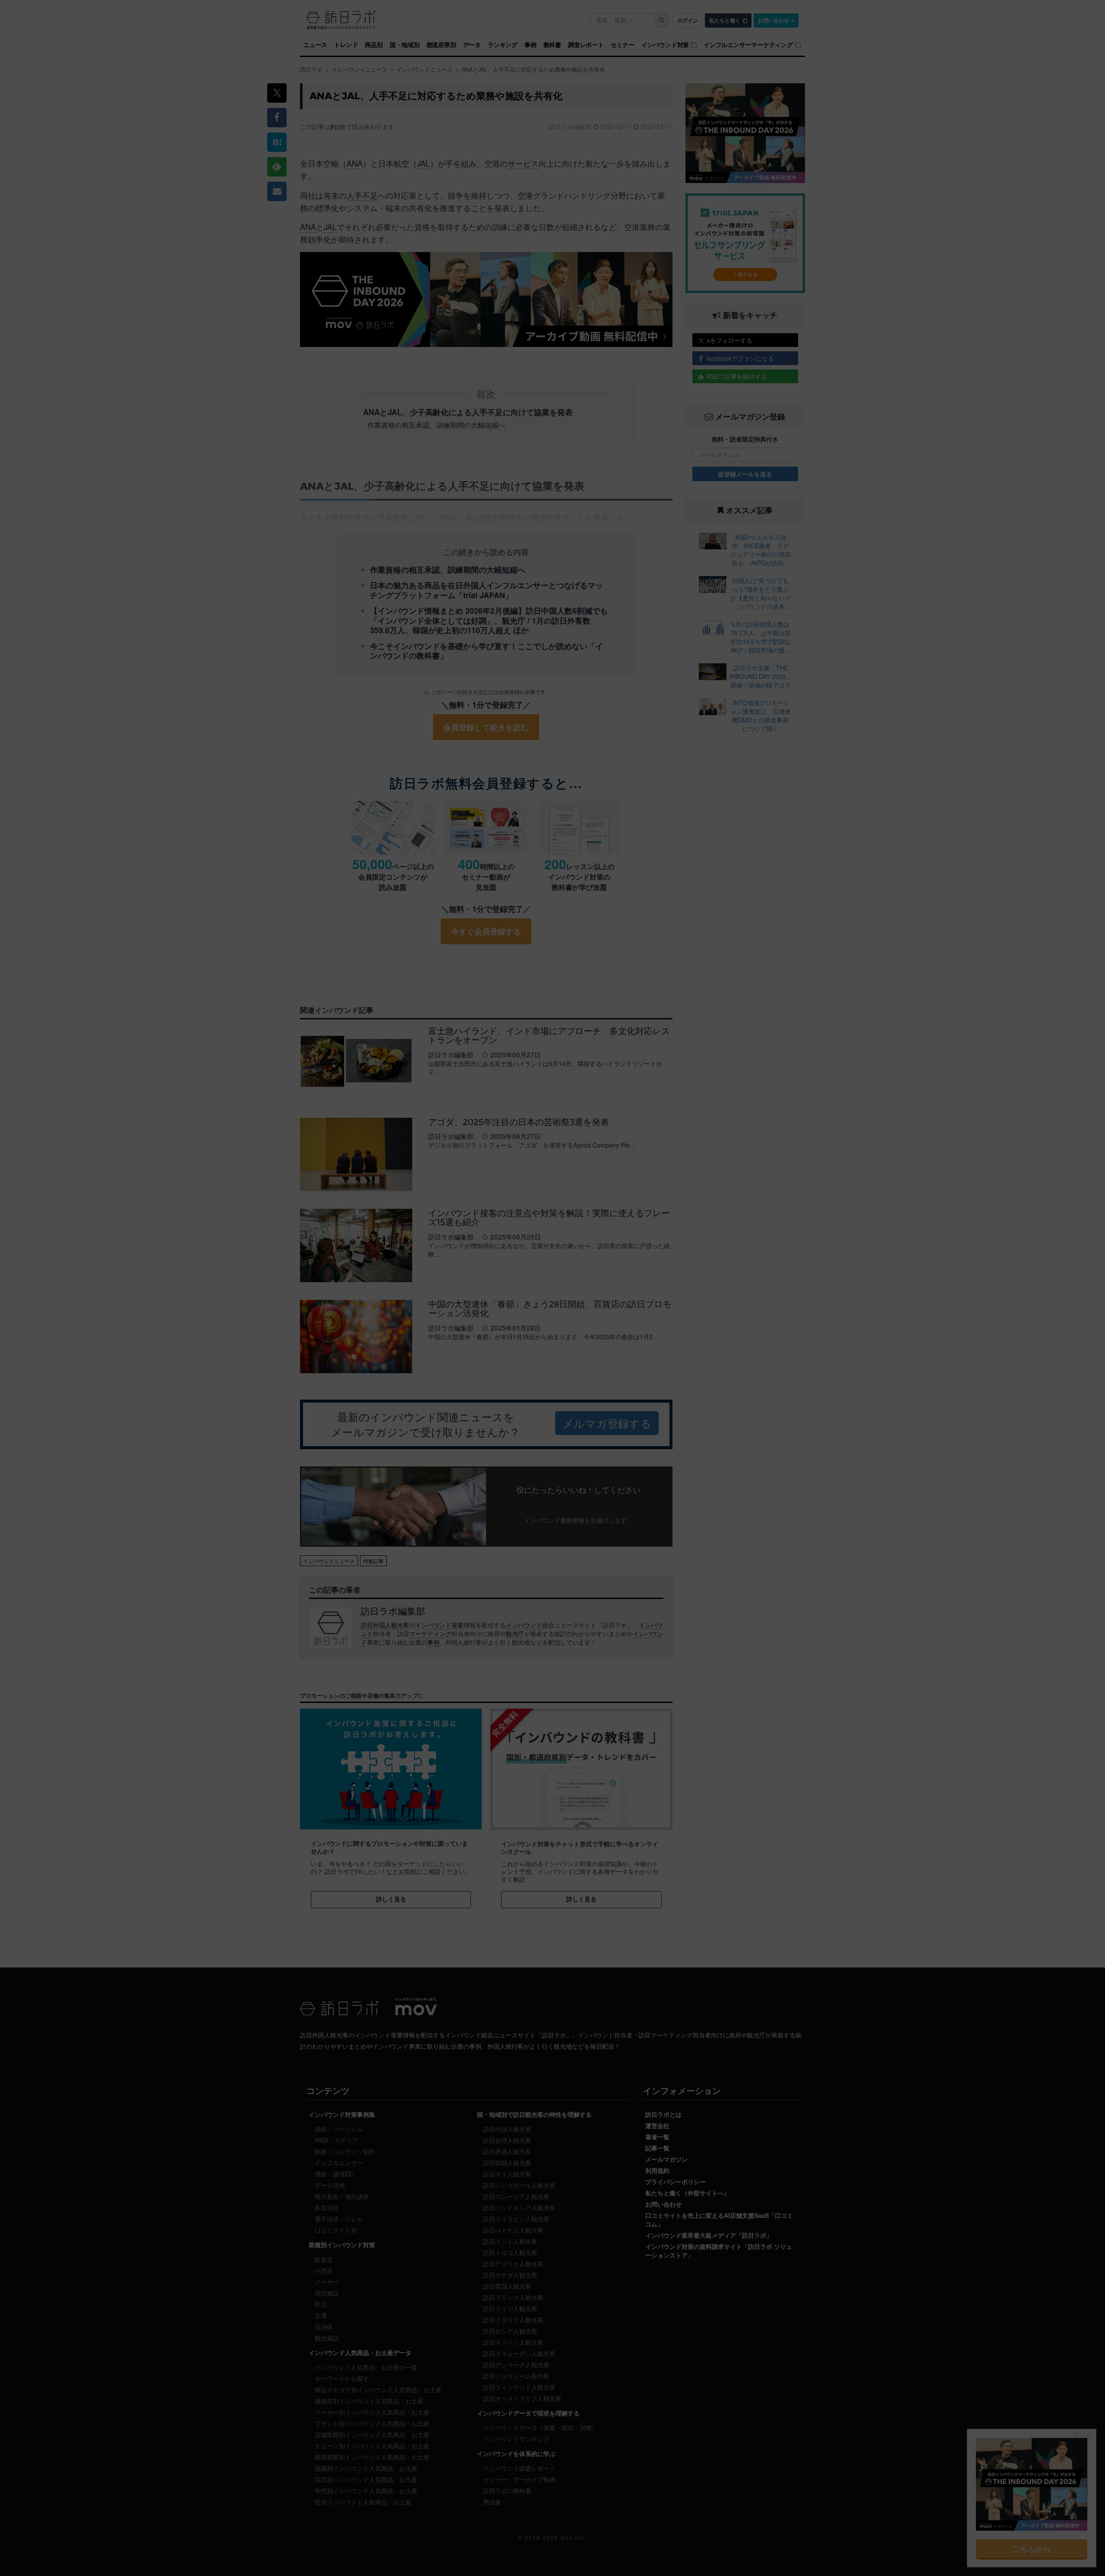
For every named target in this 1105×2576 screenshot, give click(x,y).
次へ (552, 1367)
